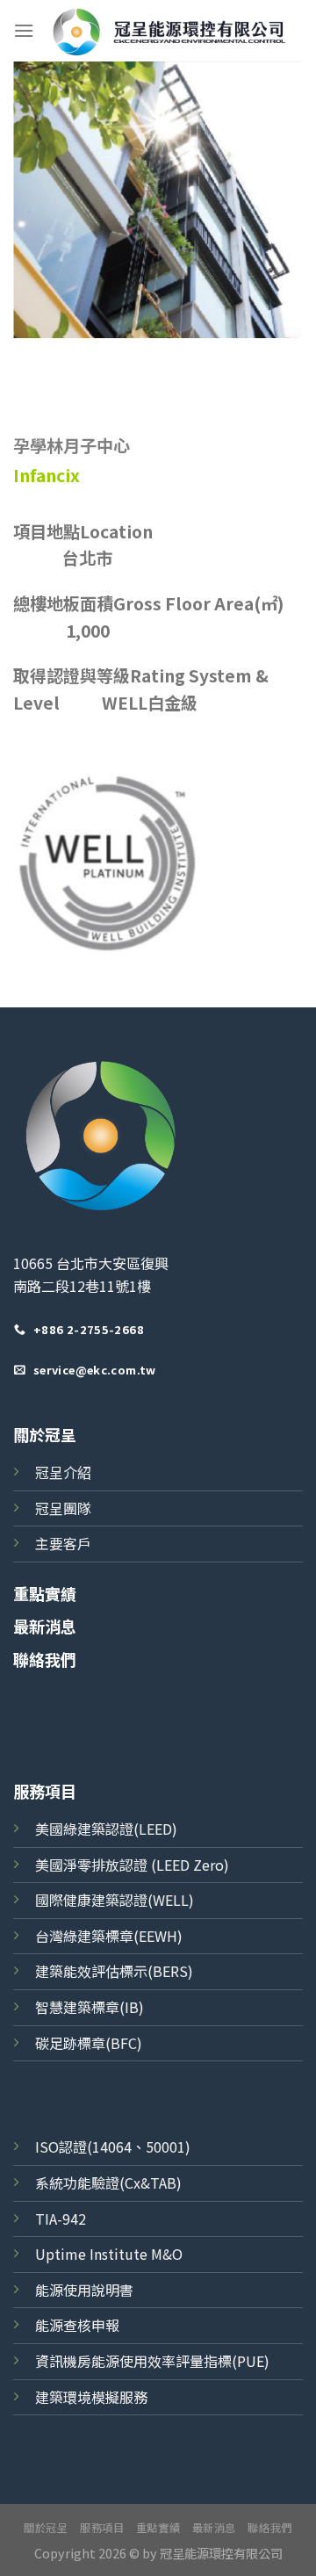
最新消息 (45, 1626)
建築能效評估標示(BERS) (114, 1971)
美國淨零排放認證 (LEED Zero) (132, 1865)
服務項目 (102, 2528)
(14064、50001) (139, 2147)
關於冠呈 (45, 1434)
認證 (73, 2147)
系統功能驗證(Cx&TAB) (108, 2183)
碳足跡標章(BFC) (89, 2043)
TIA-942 (61, 2219)
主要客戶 (63, 1543)
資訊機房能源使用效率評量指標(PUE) (152, 2361)
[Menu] (24, 30)
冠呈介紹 (63, 1472)
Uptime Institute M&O (109, 2254)
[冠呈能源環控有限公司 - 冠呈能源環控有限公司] (169, 31)
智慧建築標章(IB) (90, 2007)
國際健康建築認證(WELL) (115, 1900)
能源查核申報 (77, 2325)
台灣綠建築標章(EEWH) (109, 1936)
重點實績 (45, 1593)
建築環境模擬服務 (91, 2397)
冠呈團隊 (63, 1508)
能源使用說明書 (84, 2290)
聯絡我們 (45, 1659)
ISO (47, 2147)
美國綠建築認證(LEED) (106, 1829)
